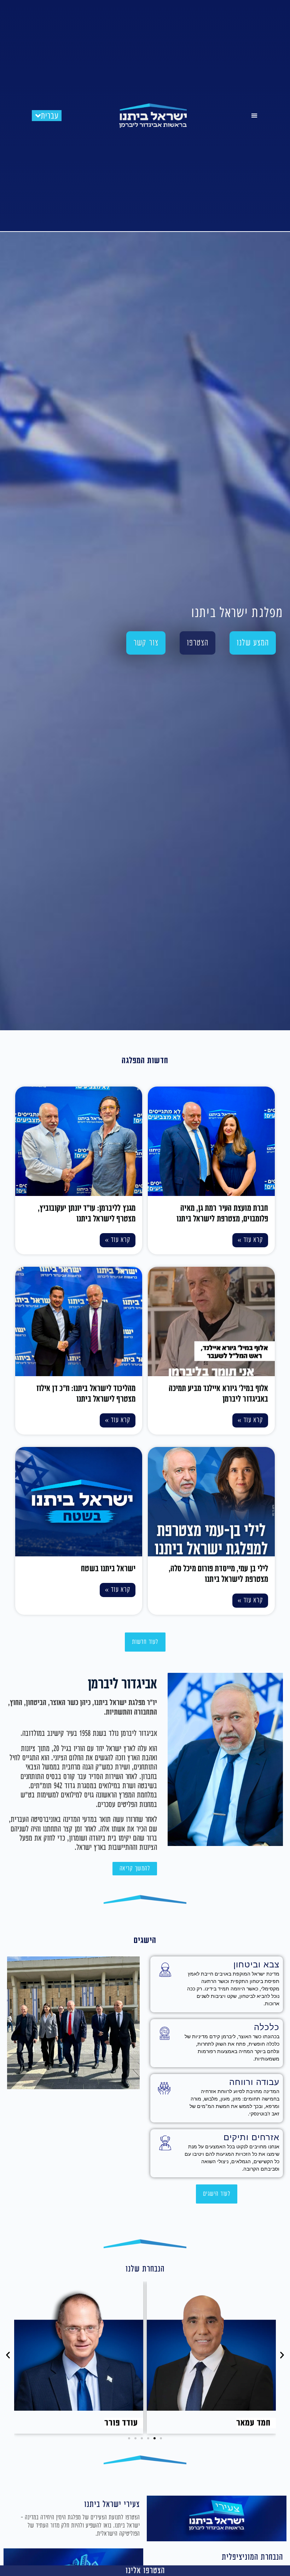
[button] (254, 116)
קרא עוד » (250, 1240)
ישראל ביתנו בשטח (108, 1569)
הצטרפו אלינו (145, 2571)
